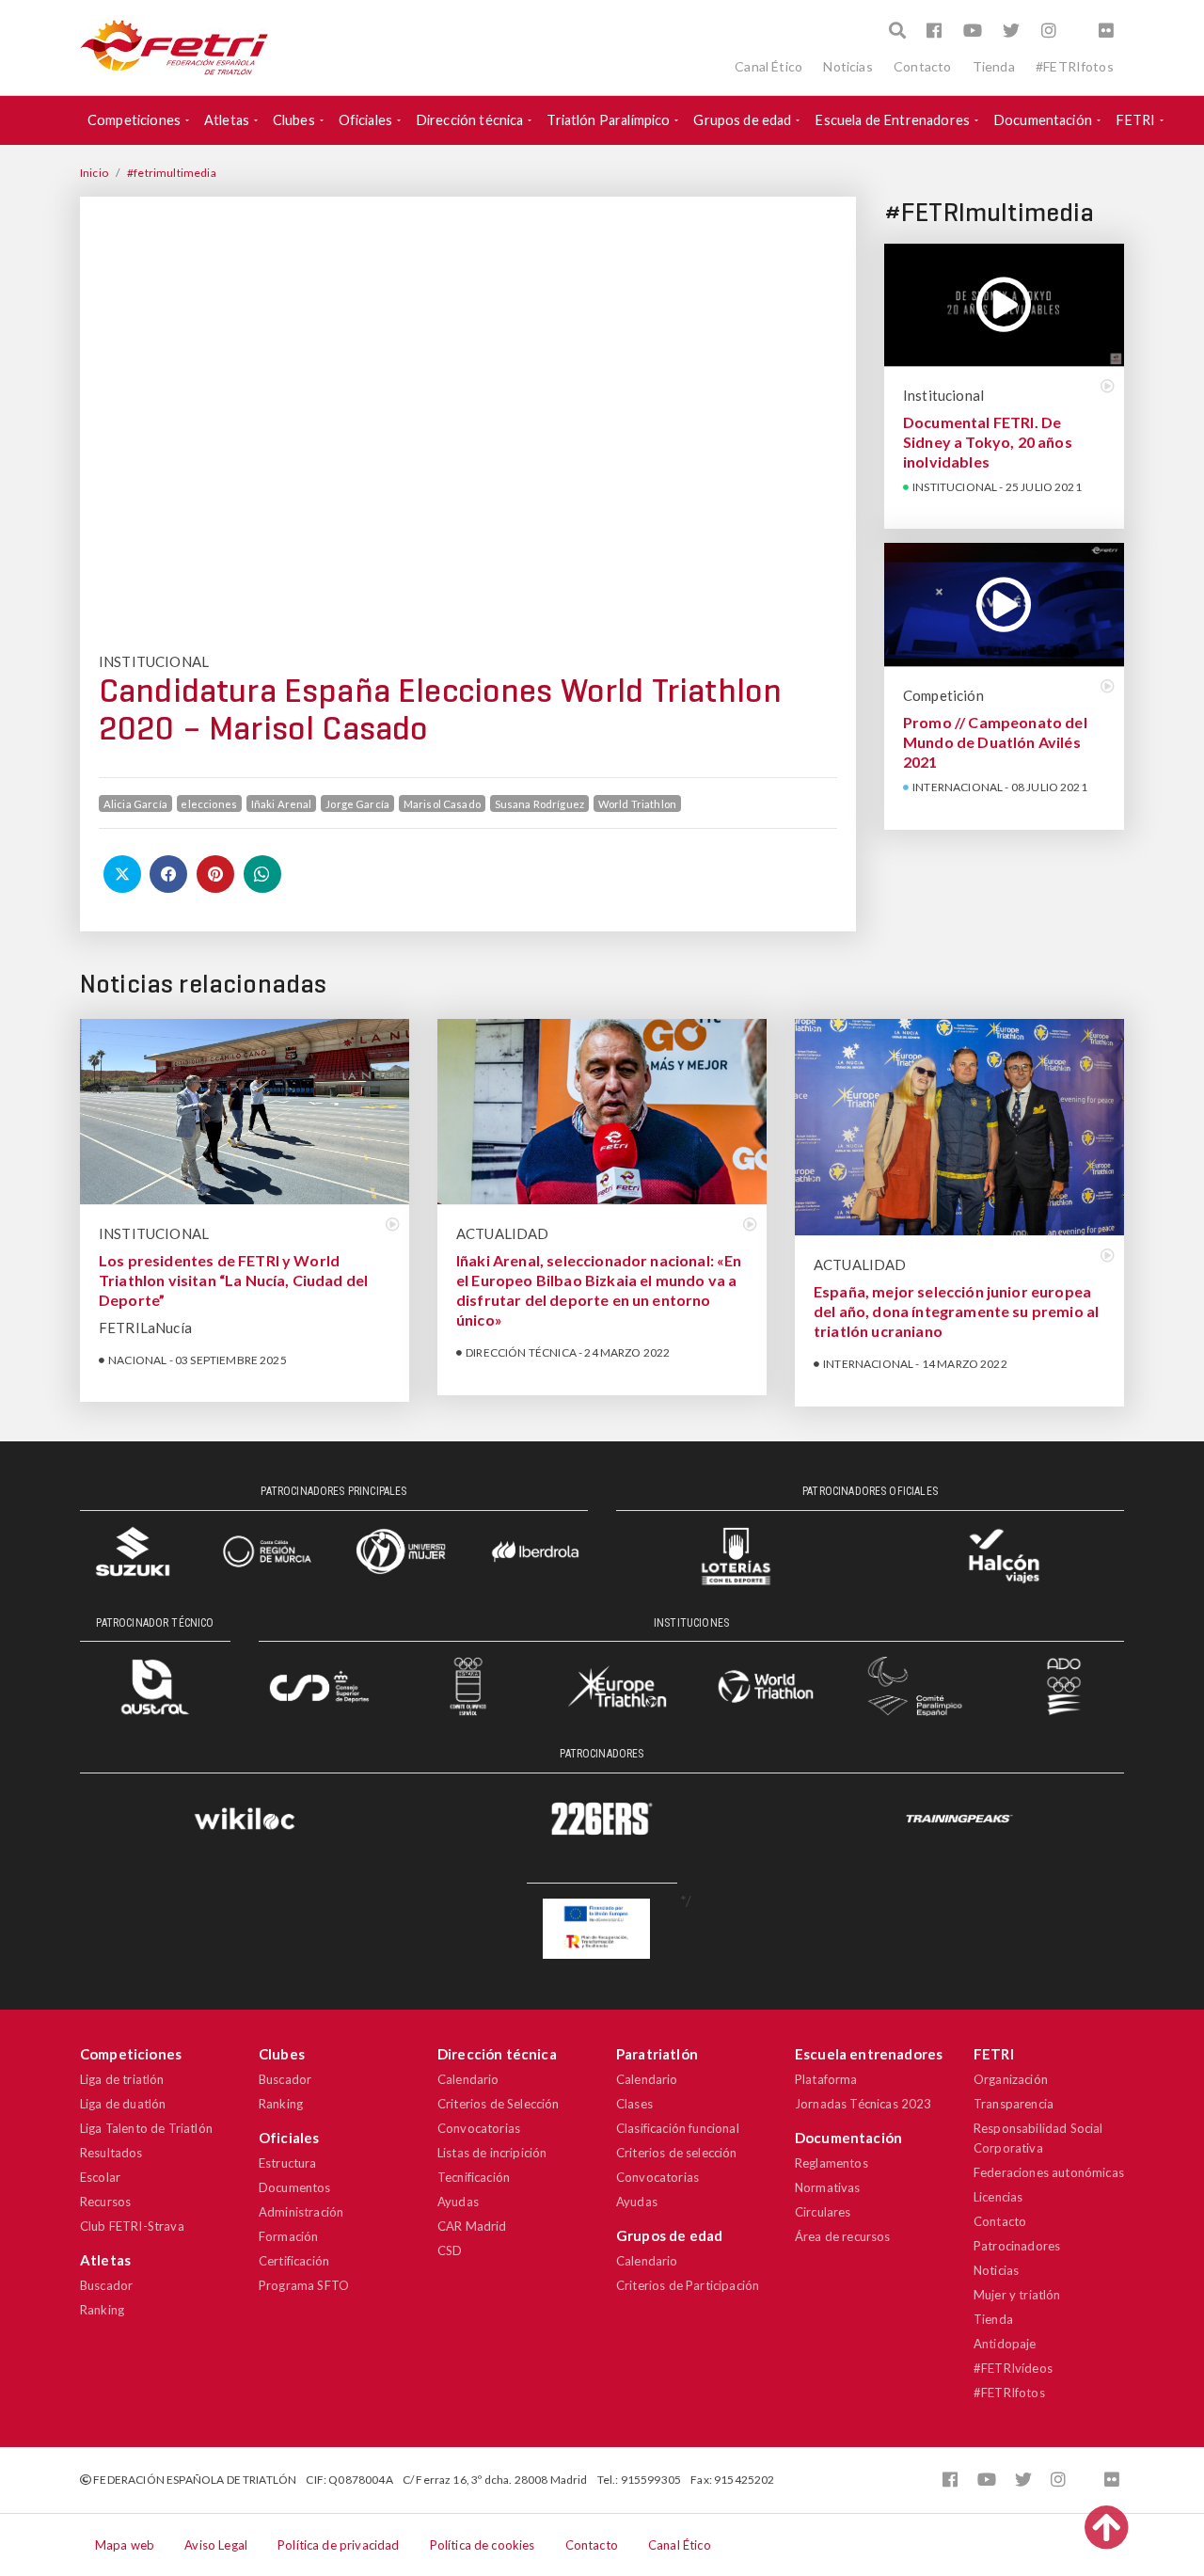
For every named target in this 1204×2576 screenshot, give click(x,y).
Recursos (105, 2202)
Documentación (1043, 120)
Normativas (828, 2187)
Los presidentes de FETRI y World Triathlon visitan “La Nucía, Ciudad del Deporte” (233, 1280)
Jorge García (357, 804)
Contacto (922, 66)
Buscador (106, 2285)
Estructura (288, 2163)
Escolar (100, 2177)
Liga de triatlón (122, 2079)
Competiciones (134, 120)
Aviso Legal (216, 2545)
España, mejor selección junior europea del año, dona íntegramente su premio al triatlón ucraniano (956, 1311)
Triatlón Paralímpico (608, 120)
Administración (301, 2212)
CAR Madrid (472, 2226)
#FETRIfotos (1075, 66)
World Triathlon (637, 804)
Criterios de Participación (688, 2285)
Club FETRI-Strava (132, 2226)
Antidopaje (1005, 2344)
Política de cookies (483, 2545)
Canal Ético (768, 66)
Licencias (998, 2197)
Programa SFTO (304, 2285)
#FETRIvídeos (1013, 2368)
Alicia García (135, 804)
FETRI (1136, 120)
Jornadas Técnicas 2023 (863, 2104)
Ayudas (458, 2202)
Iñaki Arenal (282, 804)
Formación (288, 2236)
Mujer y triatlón (1017, 2295)
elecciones (209, 804)
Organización (1011, 2079)
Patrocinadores (1017, 2246)
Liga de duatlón (123, 2104)
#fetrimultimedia (172, 173)
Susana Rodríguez (540, 804)
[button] (897, 31)
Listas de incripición (492, 2153)
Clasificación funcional (678, 2128)
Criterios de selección (677, 2153)
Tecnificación (474, 2177)
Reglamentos (832, 2163)
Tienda (994, 66)
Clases (634, 2104)
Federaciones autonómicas (1049, 2172)
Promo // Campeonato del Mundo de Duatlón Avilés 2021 (995, 742)
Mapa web (125, 2545)
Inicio (94, 173)
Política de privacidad (339, 2545)
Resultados (111, 2153)
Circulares (823, 2212)
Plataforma (826, 2079)
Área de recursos (843, 2236)
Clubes (294, 120)
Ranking (102, 2310)
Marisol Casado (442, 804)
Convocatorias (479, 2128)
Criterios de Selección (499, 2104)
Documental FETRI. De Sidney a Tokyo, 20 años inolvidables (988, 442)
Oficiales (365, 120)
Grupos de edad (742, 120)
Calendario (468, 2079)
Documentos (295, 2187)
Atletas (227, 120)
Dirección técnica (470, 120)
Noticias (848, 66)
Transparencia (1014, 2104)
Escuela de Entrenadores (892, 120)
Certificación (294, 2261)
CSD (450, 2250)
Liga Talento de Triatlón (146, 2128)
